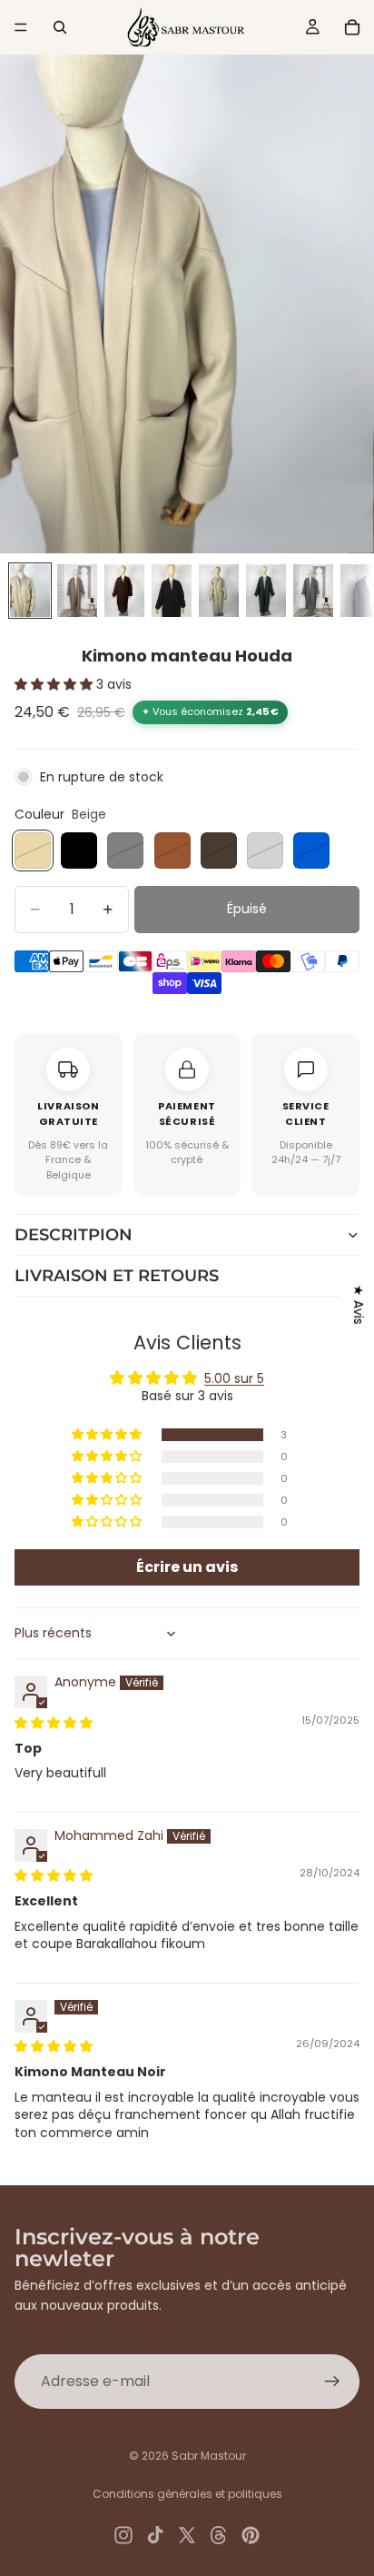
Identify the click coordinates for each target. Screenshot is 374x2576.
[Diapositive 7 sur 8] (313, 591)
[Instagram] (123, 2535)
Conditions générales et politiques (187, 2494)
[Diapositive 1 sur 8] (30, 591)
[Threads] (219, 2535)
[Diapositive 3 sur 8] (124, 591)
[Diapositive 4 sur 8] (172, 591)
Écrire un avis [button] (187, 1567)
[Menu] (21, 27)
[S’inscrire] (332, 2382)
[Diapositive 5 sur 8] (219, 591)
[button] (55, 684)
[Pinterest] (251, 2535)
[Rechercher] (60, 27)
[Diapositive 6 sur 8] (266, 591)
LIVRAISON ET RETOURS (117, 1276)
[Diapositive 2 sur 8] (77, 591)
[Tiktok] (155, 2535)
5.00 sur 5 (234, 1378)
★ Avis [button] (359, 1304)
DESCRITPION (74, 1235)
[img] (54, 1723)
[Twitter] (187, 2535)
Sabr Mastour (209, 2456)
